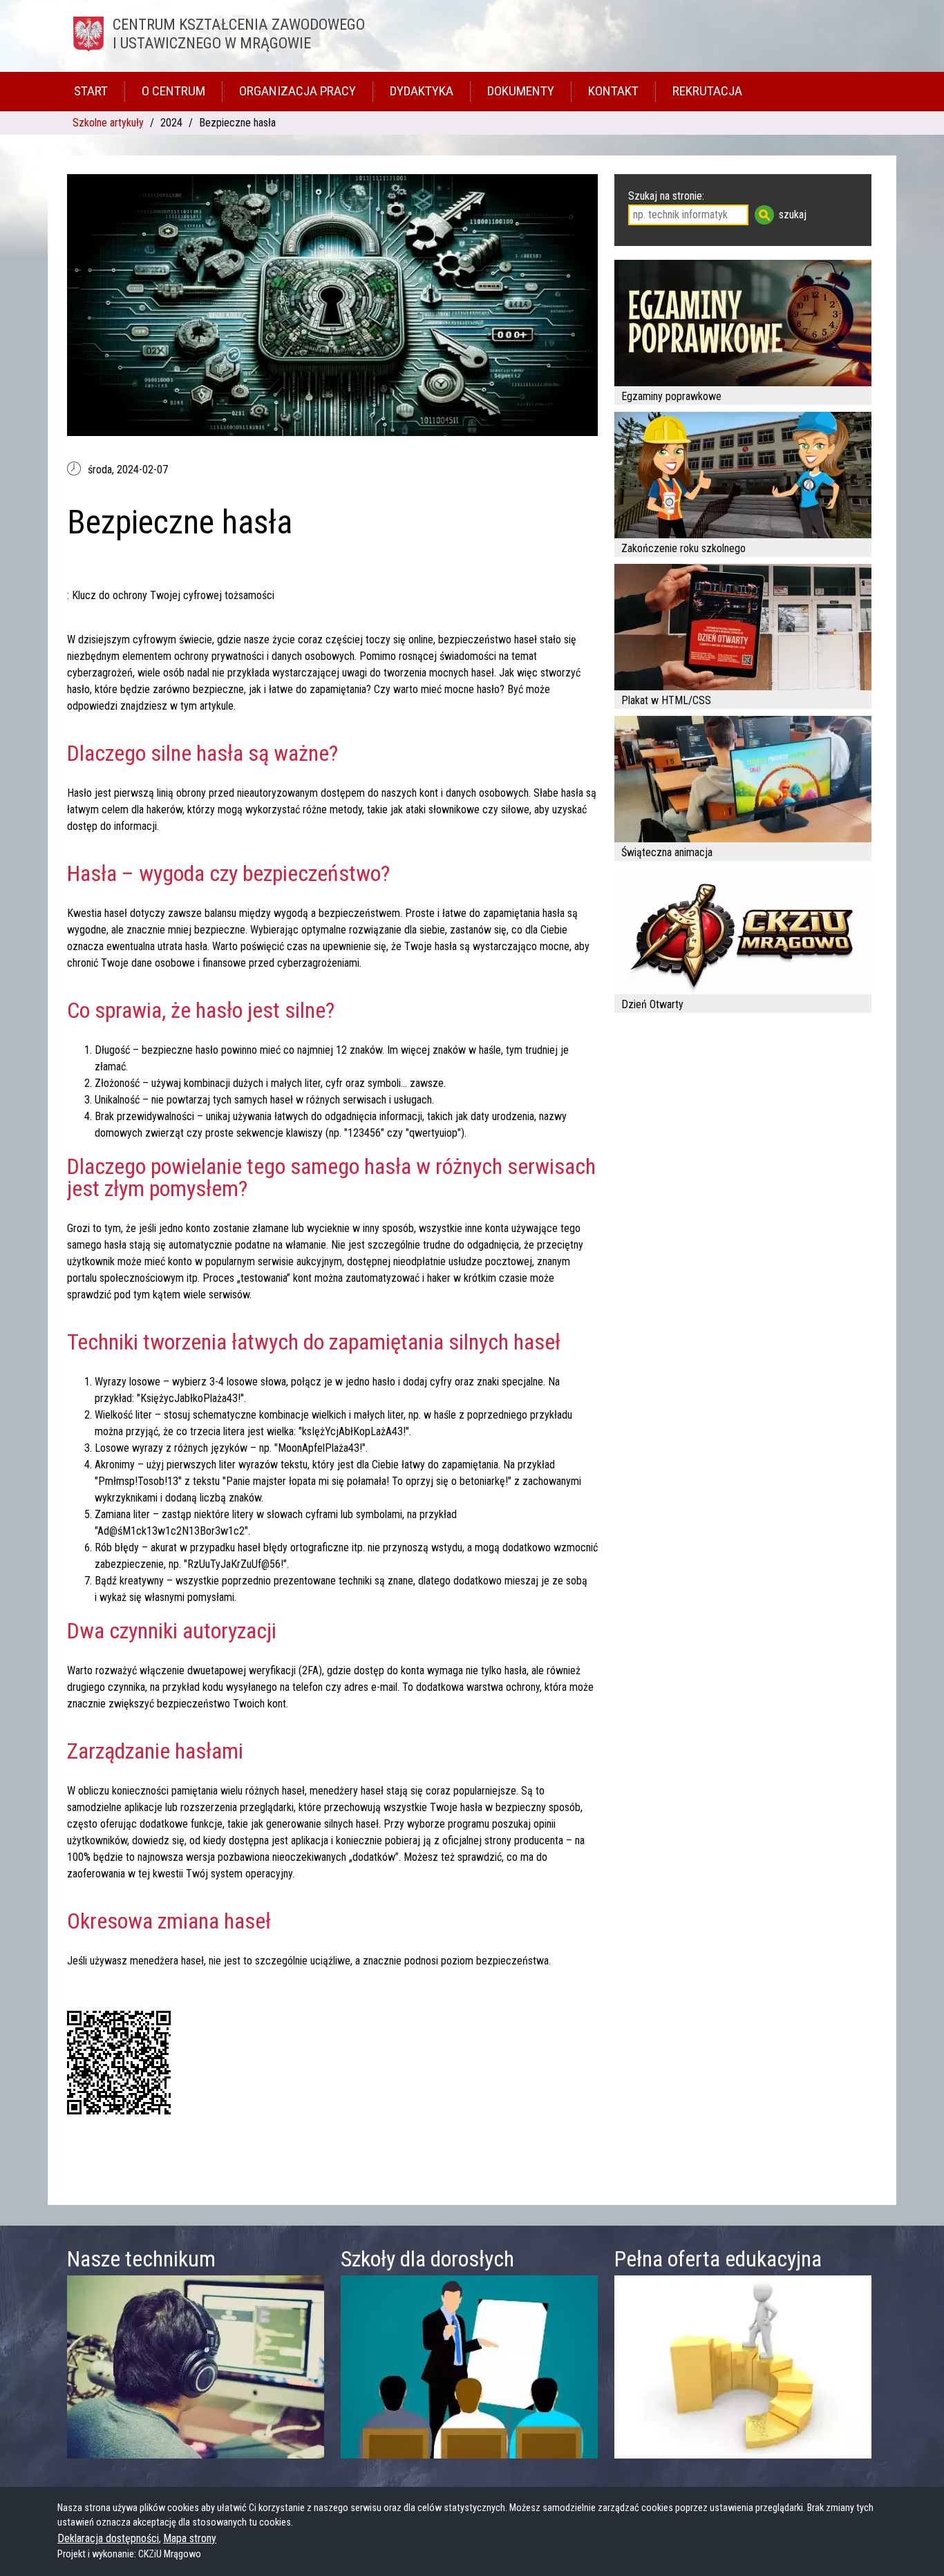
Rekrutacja (707, 91)
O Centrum (173, 91)
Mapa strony (190, 2538)
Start (91, 91)
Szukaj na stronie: (666, 196)
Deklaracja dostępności (108, 2538)
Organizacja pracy (298, 91)
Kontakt (613, 91)
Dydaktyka (422, 91)
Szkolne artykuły (108, 123)
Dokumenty (521, 91)
